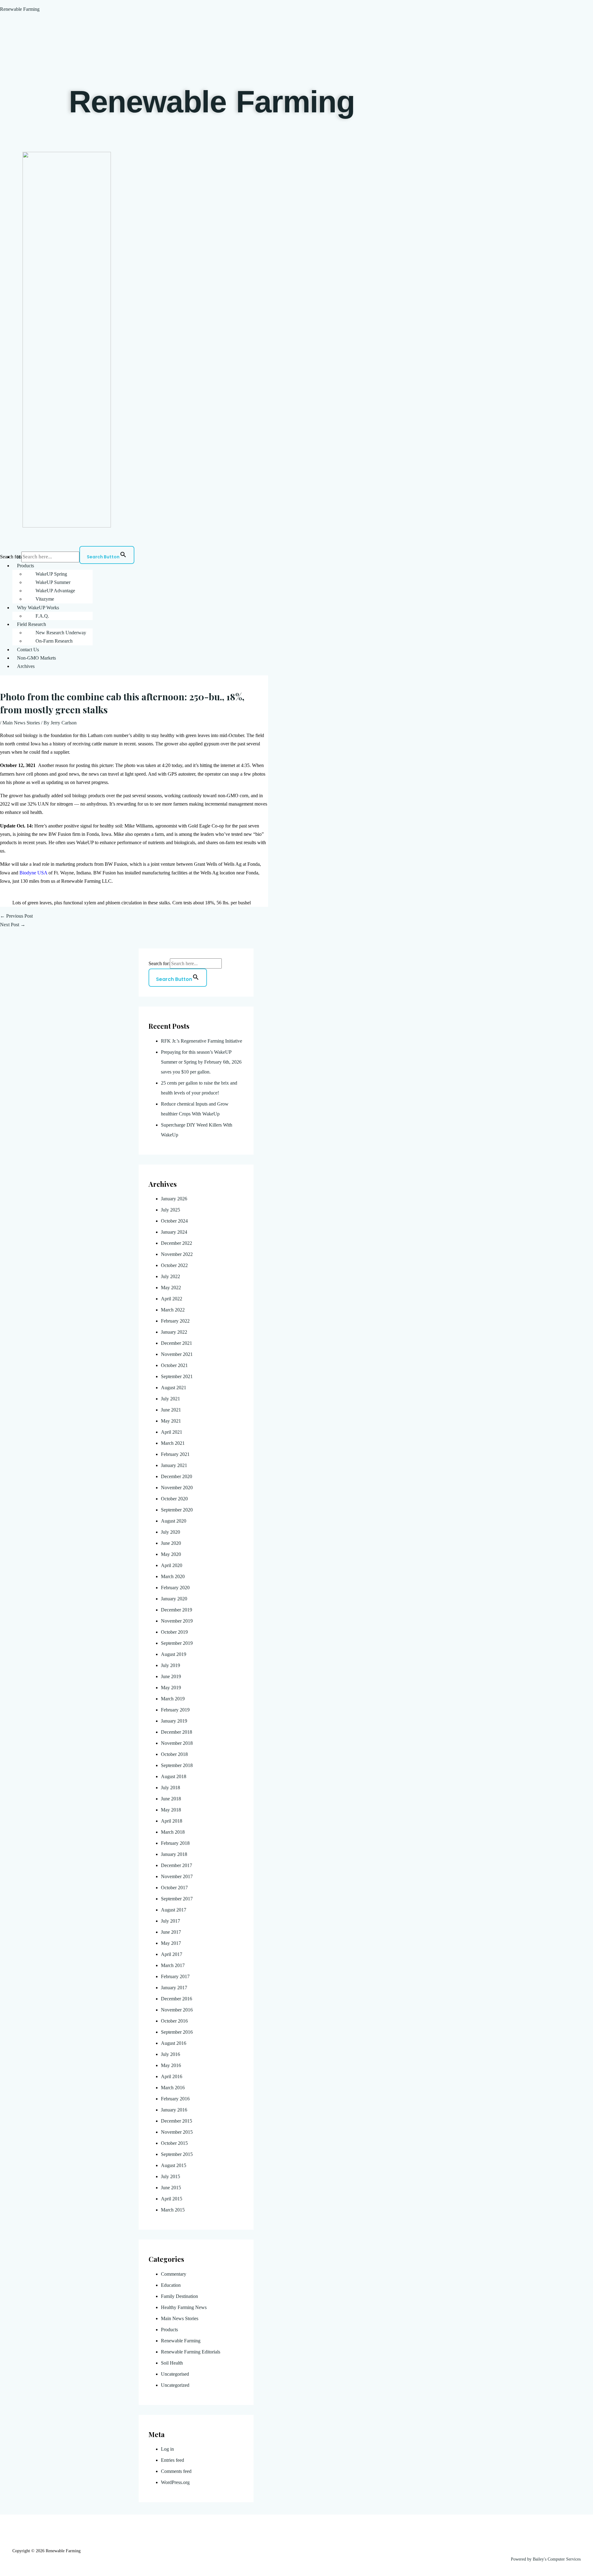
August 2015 (174, 2165)
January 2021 (174, 1465)
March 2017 (173, 1965)
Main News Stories (21, 723)
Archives (26, 666)
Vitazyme (45, 599)
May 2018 (171, 1810)
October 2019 (174, 1632)
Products (25, 566)
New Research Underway (61, 633)
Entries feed (172, 2460)
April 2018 (172, 1821)
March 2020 (173, 1576)
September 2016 (177, 2032)
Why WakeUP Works (38, 608)
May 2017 (171, 1943)
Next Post (13, 925)
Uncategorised (175, 2374)
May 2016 (171, 2065)
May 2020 (171, 1554)
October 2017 (174, 1888)
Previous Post (16, 916)
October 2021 (174, 1365)
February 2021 (175, 1454)
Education (171, 2285)
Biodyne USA (33, 873)
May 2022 (171, 1288)
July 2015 (170, 2176)
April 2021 (172, 1432)
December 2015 (177, 2121)
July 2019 (170, 1665)
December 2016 (177, 1999)
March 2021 (173, 1443)
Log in (167, 2449)
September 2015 (177, 2154)
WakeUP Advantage (55, 591)
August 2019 (174, 1654)
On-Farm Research (54, 641)
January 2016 (174, 2110)
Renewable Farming (20, 9)
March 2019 (173, 1699)
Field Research (32, 624)
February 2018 (175, 1843)
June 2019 (171, 1676)
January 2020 (174, 1599)
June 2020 (171, 1543)
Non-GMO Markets (36, 658)
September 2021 (177, 1376)
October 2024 (174, 1221)
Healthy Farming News (184, 2307)
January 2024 (174, 1232)
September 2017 (177, 1899)
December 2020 (177, 1476)
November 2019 (177, 1621)
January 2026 (174, 1199)
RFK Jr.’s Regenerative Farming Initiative (202, 1041)
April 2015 (172, 2199)
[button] (303, 566)
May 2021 (171, 1421)
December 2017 (177, 1865)
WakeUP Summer (53, 582)
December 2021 (177, 1343)
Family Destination (179, 2296)
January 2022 (174, 1332)
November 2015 (177, 2132)
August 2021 (174, 1388)
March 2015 (173, 2210)
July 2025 (170, 1210)
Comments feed (176, 2471)
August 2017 (174, 1910)
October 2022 (174, 1265)
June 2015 (171, 2188)
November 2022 (177, 1254)
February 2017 (175, 1976)
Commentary (174, 2274)
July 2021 (170, 1399)
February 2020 (175, 1588)
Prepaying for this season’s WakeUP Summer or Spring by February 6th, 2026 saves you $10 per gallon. (201, 1062)
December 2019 (177, 1610)
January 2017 (174, 1988)
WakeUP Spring (51, 574)
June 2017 (171, 1932)
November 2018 (177, 1743)
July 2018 (170, 1788)
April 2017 (172, 1954)
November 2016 (177, 2010)
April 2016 (172, 2076)
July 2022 (170, 1276)
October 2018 (174, 1754)
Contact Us (28, 650)
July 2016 (170, 2054)
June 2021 (171, 1410)
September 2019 (177, 1643)
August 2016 (174, 2043)
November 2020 (177, 1488)
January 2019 (174, 1721)
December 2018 (177, 1732)
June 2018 (171, 1799)
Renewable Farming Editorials (191, 2352)
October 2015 (174, 2143)
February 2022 (175, 1321)
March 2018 (173, 1832)
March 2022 (173, 1310)
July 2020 (170, 1532)
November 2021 (177, 1354)
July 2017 (170, 1921)
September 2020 (177, 1510)
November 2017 (177, 1876)
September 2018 (177, 1765)
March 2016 (173, 2088)
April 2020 (172, 1565)
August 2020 (174, 1521)
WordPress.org (175, 2482)
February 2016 (175, 2099)
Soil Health (172, 2363)
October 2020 (174, 1499)
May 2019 (171, 1688)
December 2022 (177, 1243)
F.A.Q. (42, 616)
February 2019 (175, 1710)
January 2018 (174, 1854)
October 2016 (174, 2021)
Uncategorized (175, 2385)
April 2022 (172, 1299)
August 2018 (174, 1776)
